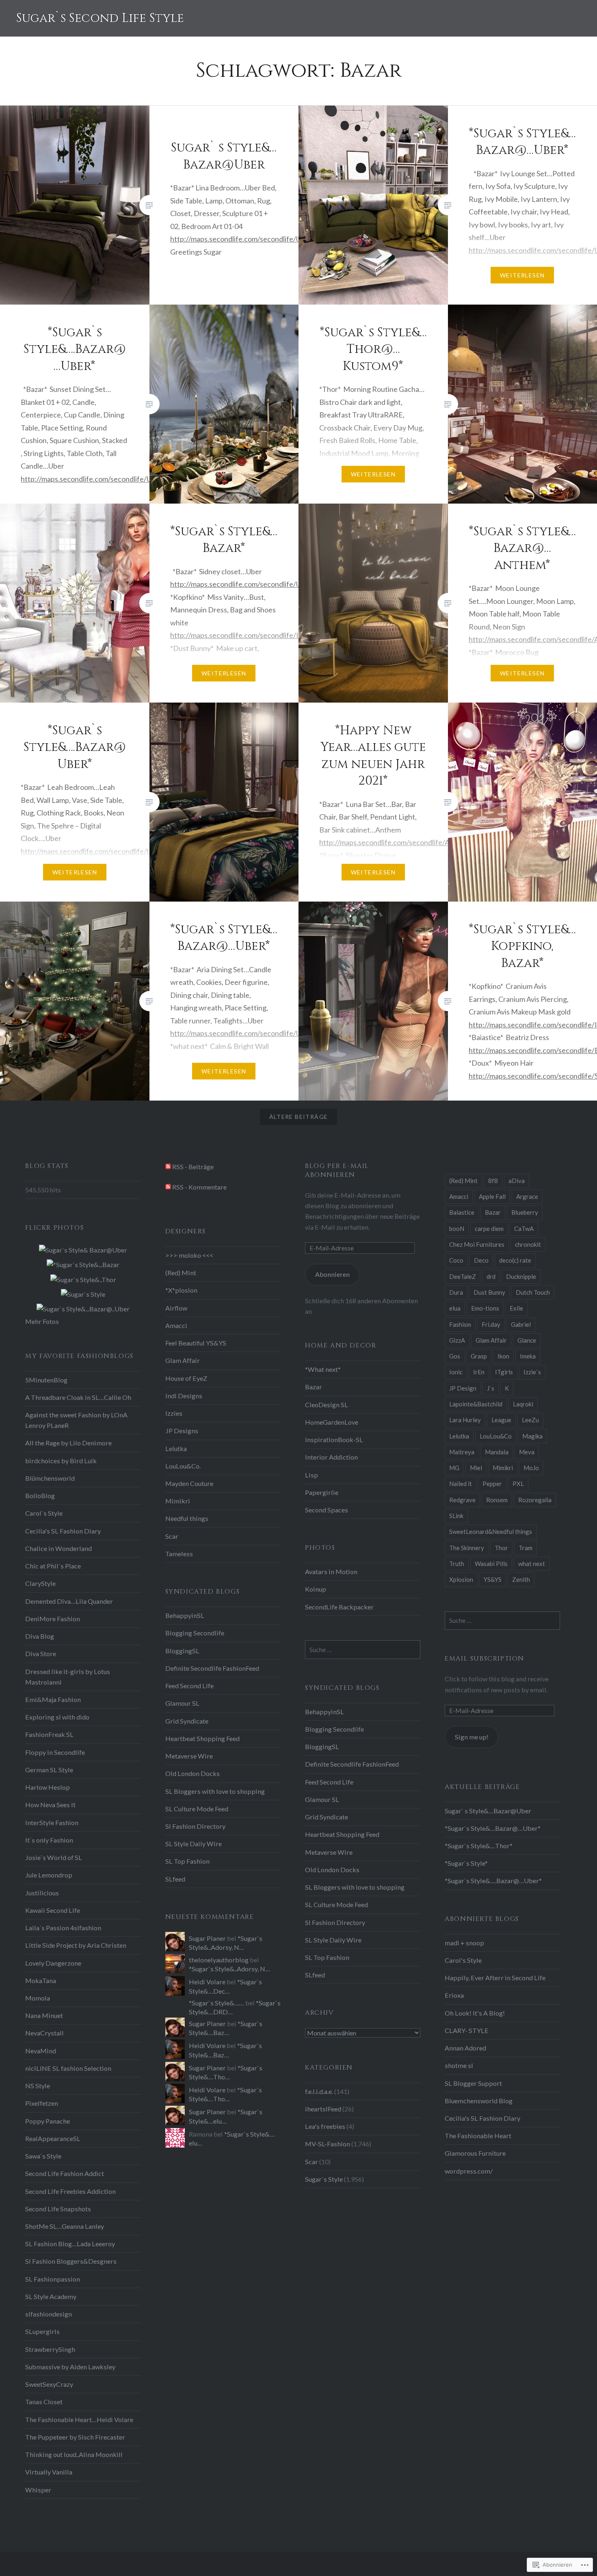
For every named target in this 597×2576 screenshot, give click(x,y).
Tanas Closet (44, 2402)
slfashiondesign (49, 2314)
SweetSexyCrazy (49, 2384)
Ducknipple (521, 1276)
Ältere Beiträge (299, 1117)
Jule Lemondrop (49, 1875)
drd (491, 1276)
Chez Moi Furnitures (477, 1244)
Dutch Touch (533, 1292)
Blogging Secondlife (195, 1633)
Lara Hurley (465, 1420)
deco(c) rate (515, 1260)
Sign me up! (472, 1737)
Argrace (527, 1196)
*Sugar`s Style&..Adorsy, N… (229, 1969)
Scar (172, 1536)
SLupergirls (42, 2331)
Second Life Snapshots (58, 2209)
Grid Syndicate (187, 1721)
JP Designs (182, 1431)
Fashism (460, 1324)
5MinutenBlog (46, 1380)
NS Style (38, 2086)
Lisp (311, 1475)
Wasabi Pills (491, 1564)
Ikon (503, 1356)
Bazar (493, 1212)
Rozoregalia (535, 1500)
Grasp (479, 1356)
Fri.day (491, 1324)
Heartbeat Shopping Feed (202, 1738)
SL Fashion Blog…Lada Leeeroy (70, 2244)
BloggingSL (182, 1651)
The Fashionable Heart (478, 2136)
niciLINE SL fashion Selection (68, 2068)
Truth (457, 1564)
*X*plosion (181, 1290)
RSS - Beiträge (193, 1167)
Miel (476, 1468)
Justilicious (42, 1893)
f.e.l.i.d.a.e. (319, 2091)
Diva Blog (40, 1636)
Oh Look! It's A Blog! (475, 2013)
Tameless (179, 1554)
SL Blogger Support (473, 2083)
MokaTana (41, 1980)
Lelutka (459, 1436)
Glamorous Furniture (475, 2153)
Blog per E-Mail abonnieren (337, 1170)
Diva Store (41, 1654)
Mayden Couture (189, 1483)
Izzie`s (532, 1372)
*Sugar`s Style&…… (216, 2003)
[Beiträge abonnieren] (168, 1167)
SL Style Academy (51, 2296)
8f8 (493, 1181)
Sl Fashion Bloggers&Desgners (71, 2261)
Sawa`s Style (43, 2156)
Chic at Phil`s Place (53, 1566)
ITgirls (504, 1372)
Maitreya (462, 1452)
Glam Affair (491, 1340)
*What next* (323, 1369)
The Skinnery (467, 1548)
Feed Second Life (189, 1686)
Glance (527, 1340)
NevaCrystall (44, 2033)
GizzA (457, 1340)
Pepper (492, 1484)
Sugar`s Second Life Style (100, 18)
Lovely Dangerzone (53, 1963)
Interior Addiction (331, 1457)
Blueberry (525, 1212)
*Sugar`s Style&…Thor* (479, 1846)
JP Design (463, 1388)
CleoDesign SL (327, 1405)
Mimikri (503, 1468)
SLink (456, 1516)
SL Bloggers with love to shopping (215, 1791)
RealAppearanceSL (53, 2138)
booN (457, 1229)
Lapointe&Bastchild (476, 1404)
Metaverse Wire (189, 1756)
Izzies (174, 1413)
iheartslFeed (323, 2109)
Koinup (316, 1589)
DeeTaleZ (463, 1276)
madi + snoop (464, 1943)
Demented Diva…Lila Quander (69, 1601)
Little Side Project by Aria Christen (76, 1945)
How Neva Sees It (50, 1805)
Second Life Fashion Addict (65, 2173)
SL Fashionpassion (53, 2279)
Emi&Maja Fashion (53, 1699)
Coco (456, 1260)
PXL (518, 1484)
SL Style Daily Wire (194, 1844)
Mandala (497, 1452)
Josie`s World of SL (54, 1857)
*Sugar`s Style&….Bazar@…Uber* (493, 1881)
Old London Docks (193, 1773)
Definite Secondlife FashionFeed (212, 1668)
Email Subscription (485, 1659)
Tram (526, 1548)
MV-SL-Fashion (328, 2144)
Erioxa (454, 1995)
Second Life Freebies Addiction (70, 2191)
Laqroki (523, 1404)
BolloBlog (40, 1496)
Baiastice (462, 1212)
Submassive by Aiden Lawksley (70, 2367)
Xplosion (461, 1579)
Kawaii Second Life (53, 1910)
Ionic (456, 1372)
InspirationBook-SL (334, 1439)
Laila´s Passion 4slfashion (63, 1928)
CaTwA (524, 1229)
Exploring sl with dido (57, 1717)
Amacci (459, 1196)
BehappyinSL (185, 1615)
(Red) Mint (463, 1181)
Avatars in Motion (331, 1571)
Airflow (176, 1308)
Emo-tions (485, 1308)
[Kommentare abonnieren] (168, 1187)
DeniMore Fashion (53, 1619)
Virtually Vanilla (49, 2472)
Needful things (187, 1518)
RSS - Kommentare (199, 1187)
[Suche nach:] (502, 1620)
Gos (455, 1356)
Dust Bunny (489, 1292)
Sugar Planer (207, 1938)
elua (455, 1308)
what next (532, 1564)
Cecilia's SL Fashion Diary (63, 1531)
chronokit (528, 1244)
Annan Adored (465, 2048)
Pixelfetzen (42, 2103)
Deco (481, 1260)
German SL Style (49, 1770)
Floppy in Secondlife (55, 1752)
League (501, 1420)
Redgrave (462, 1500)
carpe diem (489, 1229)
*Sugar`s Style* (466, 1863)
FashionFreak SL (49, 1734)
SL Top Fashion (187, 1861)
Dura (456, 1292)
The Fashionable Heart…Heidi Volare (79, 2419)
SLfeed (175, 1879)
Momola (38, 1998)
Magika (532, 1436)
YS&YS (493, 1579)
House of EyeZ (186, 1378)
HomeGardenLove (332, 1422)
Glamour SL (182, 1703)
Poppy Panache (48, 2121)
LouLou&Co (496, 1436)
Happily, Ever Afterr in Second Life (495, 1978)
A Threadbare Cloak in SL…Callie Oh (78, 1397)
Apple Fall (492, 1196)
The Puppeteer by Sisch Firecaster (75, 2437)
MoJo (531, 1468)
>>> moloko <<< (189, 1255)
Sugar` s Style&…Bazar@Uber (488, 1811)
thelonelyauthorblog (219, 1960)
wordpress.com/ (469, 2171)
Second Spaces (327, 1510)
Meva (527, 1452)
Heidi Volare (207, 1982)
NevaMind (41, 2051)
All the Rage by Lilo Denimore (68, 1443)
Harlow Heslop (48, 1787)
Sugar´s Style (324, 2179)
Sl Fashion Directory (195, 1826)
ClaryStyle (40, 1583)
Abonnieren (332, 1274)
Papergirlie (322, 1492)
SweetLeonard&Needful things (491, 1531)
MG (454, 1468)
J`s (491, 1388)
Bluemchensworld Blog (479, 2101)
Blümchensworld (50, 1478)
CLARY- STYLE (467, 2030)
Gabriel (521, 1324)
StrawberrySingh (50, 2349)
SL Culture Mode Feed (197, 1809)
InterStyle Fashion (52, 1822)
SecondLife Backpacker (339, 1607)
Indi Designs (184, 1396)
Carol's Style (463, 1960)
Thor (501, 1548)
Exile (516, 1308)
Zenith (521, 1579)
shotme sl (459, 2065)
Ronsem (497, 1500)
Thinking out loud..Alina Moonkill (74, 2454)
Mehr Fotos (42, 1321)
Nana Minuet (44, 2015)
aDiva (517, 1181)
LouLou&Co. (183, 1466)
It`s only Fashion (49, 1840)
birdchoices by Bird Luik (61, 1461)
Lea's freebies (325, 2126)
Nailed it (461, 1484)
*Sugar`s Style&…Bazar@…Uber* (493, 1828)
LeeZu (530, 1420)
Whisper (38, 2490)
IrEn (479, 1372)
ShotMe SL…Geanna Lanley (65, 2226)
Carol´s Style (44, 1513)
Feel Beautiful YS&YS (196, 1343)
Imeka (528, 1356)
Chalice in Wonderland (58, 1548)
